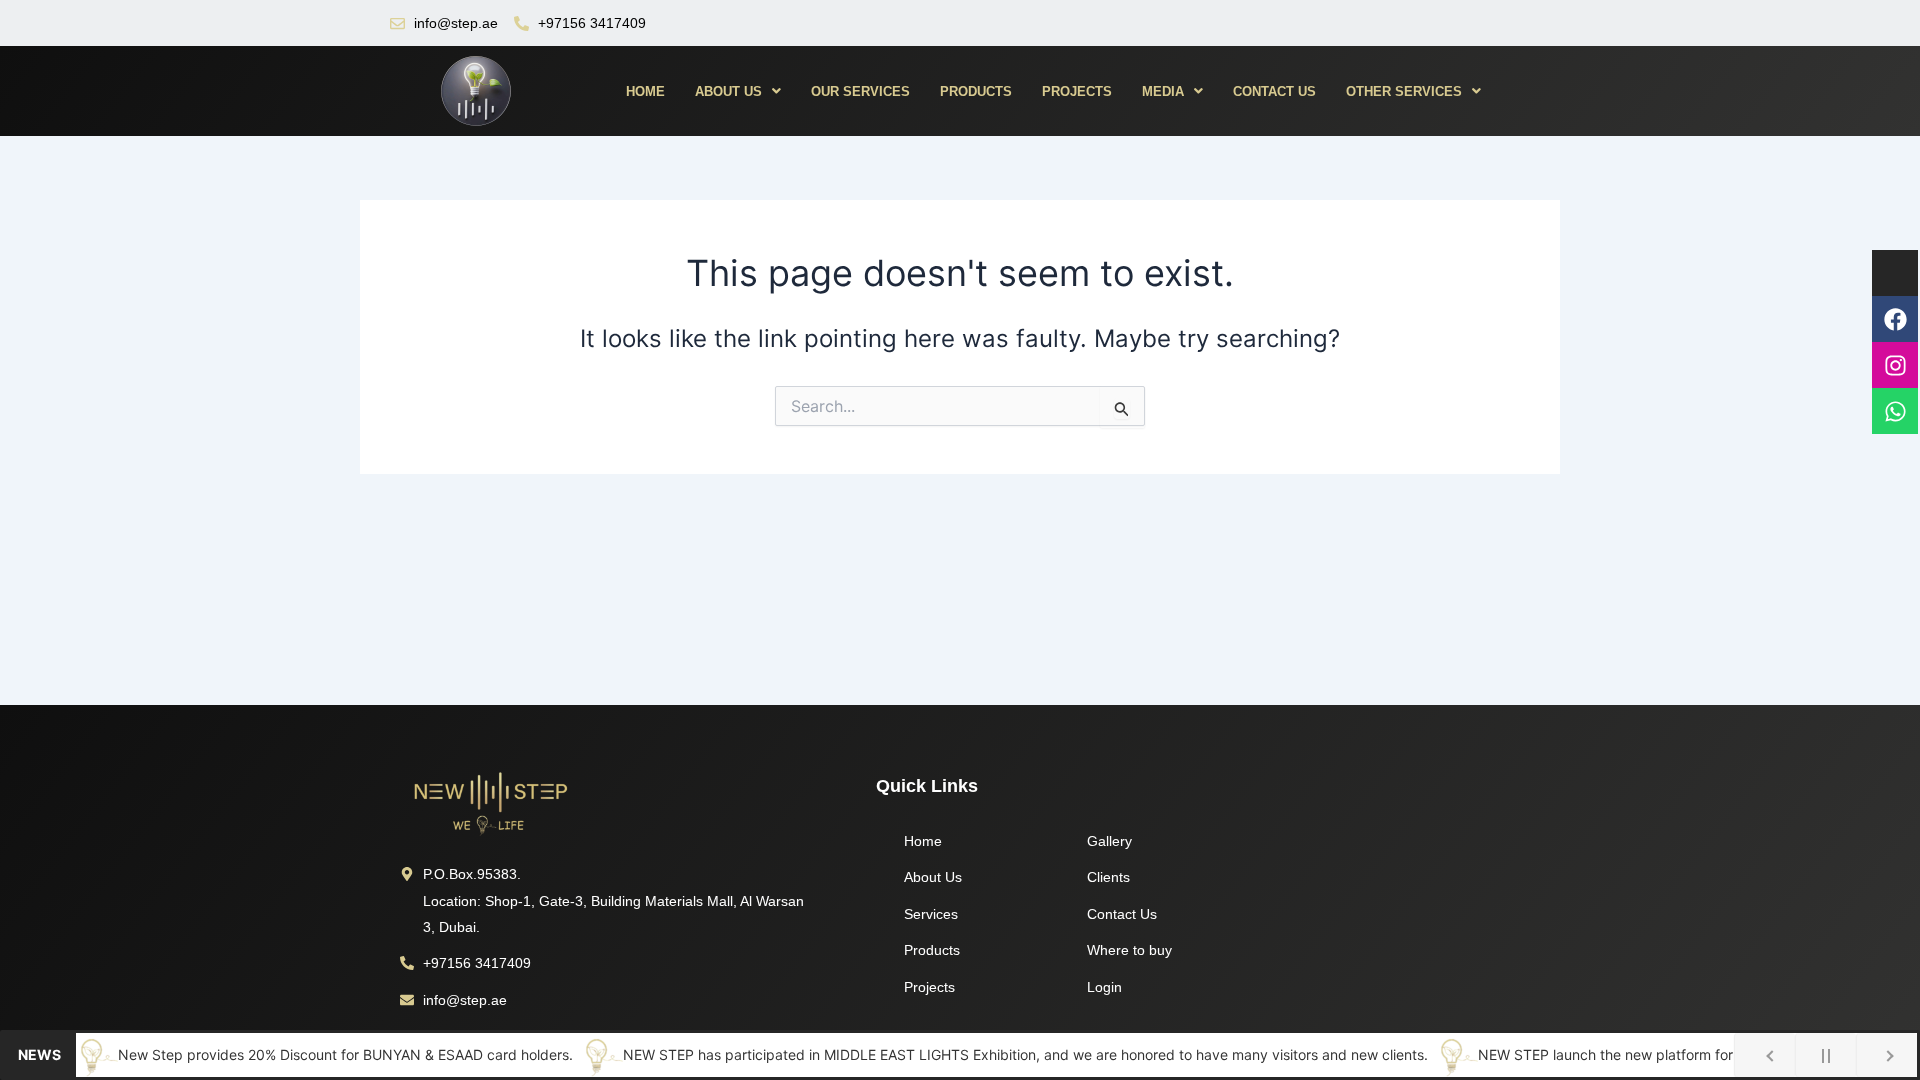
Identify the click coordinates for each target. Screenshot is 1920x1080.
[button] (738, 91)
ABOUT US (728, 91)
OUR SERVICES (860, 91)
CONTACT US (1274, 91)
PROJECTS (1077, 91)
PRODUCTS (976, 91)
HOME (645, 91)
